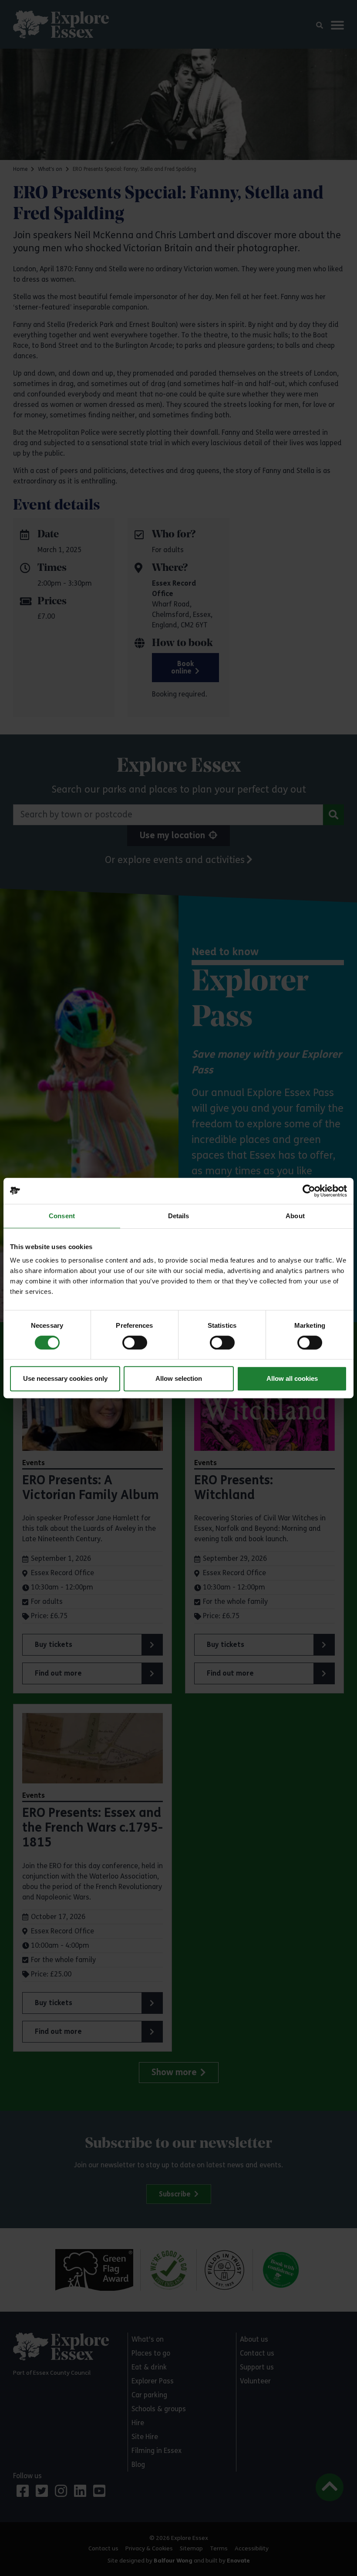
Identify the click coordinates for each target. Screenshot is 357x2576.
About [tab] (295, 1216)
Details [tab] (179, 1216)
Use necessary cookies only (65, 1378)
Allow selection (179, 1378)
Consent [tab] (62, 1216)
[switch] (135, 1343)
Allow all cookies (292, 1378)
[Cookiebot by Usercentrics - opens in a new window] (309, 1191)
